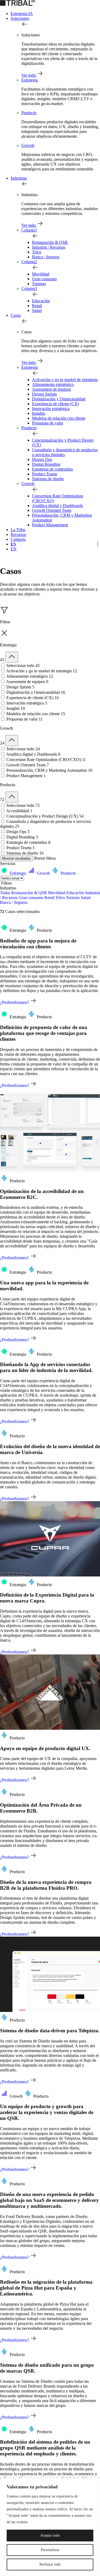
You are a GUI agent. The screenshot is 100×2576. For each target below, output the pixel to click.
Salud (37, 310)
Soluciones (20, 18)
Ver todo (29, 75)
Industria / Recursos (49, 247)
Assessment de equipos (51, 389)
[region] (50, 2527)
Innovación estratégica (51, 409)
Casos (16, 315)
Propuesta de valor (48, 423)
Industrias (19, 178)
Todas (5, 893)
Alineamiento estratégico (53, 384)
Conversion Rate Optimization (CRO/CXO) (46, 760)
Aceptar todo (50, 2535)
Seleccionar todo (23, 666)
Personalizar (50, 2550)
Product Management (50, 525)
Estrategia (30, 80)
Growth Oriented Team (52, 510)
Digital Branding (46, 464)
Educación (41, 301)
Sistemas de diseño (48, 479)
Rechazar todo (50, 2564)
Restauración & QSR (50, 242)
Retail (37, 306)
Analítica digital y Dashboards (57, 506)
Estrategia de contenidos (52, 469)
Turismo (39, 284)
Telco (37, 252)
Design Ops (42, 459)
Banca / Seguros (46, 257)
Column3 (29, 288)
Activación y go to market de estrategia (65, 380)
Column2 (29, 262)
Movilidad (41, 274)
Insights (39, 413)
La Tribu (18, 530)
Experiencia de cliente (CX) (55, 404)
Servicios (8, 864)
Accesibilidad (19, 811)
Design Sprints (44, 394)
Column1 (29, 230)
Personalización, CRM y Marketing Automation (49, 770)
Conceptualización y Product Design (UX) (45, 816)
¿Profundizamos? (15, 1002)
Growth (28, 145)
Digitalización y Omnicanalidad (59, 399)
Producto (29, 113)
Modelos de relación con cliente (59, 418)
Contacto (18, 539)
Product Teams (45, 474)
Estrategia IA (22, 14)
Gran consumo (44, 279)
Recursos (18, 534)
